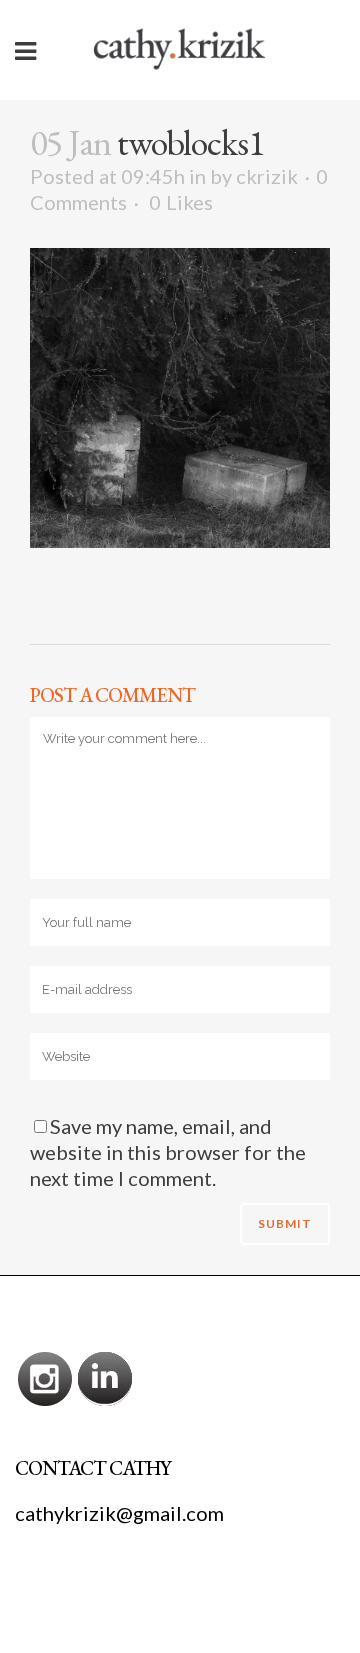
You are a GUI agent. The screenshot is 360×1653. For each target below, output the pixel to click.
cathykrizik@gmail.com (119, 1513)
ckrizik (267, 176)
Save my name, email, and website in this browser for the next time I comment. (168, 1152)
